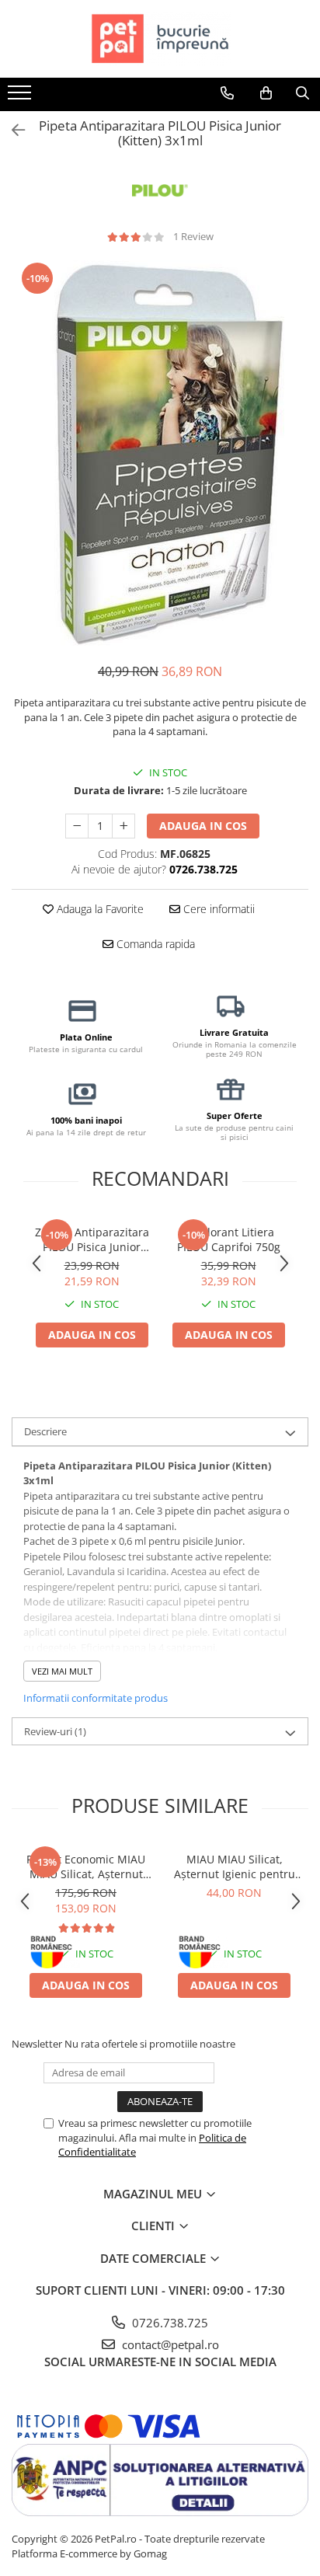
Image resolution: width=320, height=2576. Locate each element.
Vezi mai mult (62, 1671)
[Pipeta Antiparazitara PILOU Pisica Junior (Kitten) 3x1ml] (160, 454)
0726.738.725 (169, 2323)
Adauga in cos (203, 826)
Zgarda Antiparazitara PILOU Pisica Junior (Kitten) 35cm (92, 1239)
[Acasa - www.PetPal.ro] (160, 39)
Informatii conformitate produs (96, 1698)
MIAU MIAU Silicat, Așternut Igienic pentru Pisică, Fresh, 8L (235, 1867)
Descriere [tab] (45, 1431)
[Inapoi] (12, 130)
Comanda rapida (154, 944)
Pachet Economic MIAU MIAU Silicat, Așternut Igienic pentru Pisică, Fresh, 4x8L (86, 1867)
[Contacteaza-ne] (227, 93)
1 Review (193, 236)
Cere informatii (217, 909)
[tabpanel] (160, 454)
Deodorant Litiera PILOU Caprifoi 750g (229, 1239)
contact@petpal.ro (169, 2344)
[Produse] (21, 97)
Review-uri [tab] (55, 1731)
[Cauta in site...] (303, 93)
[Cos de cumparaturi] (266, 93)
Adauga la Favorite (99, 909)
